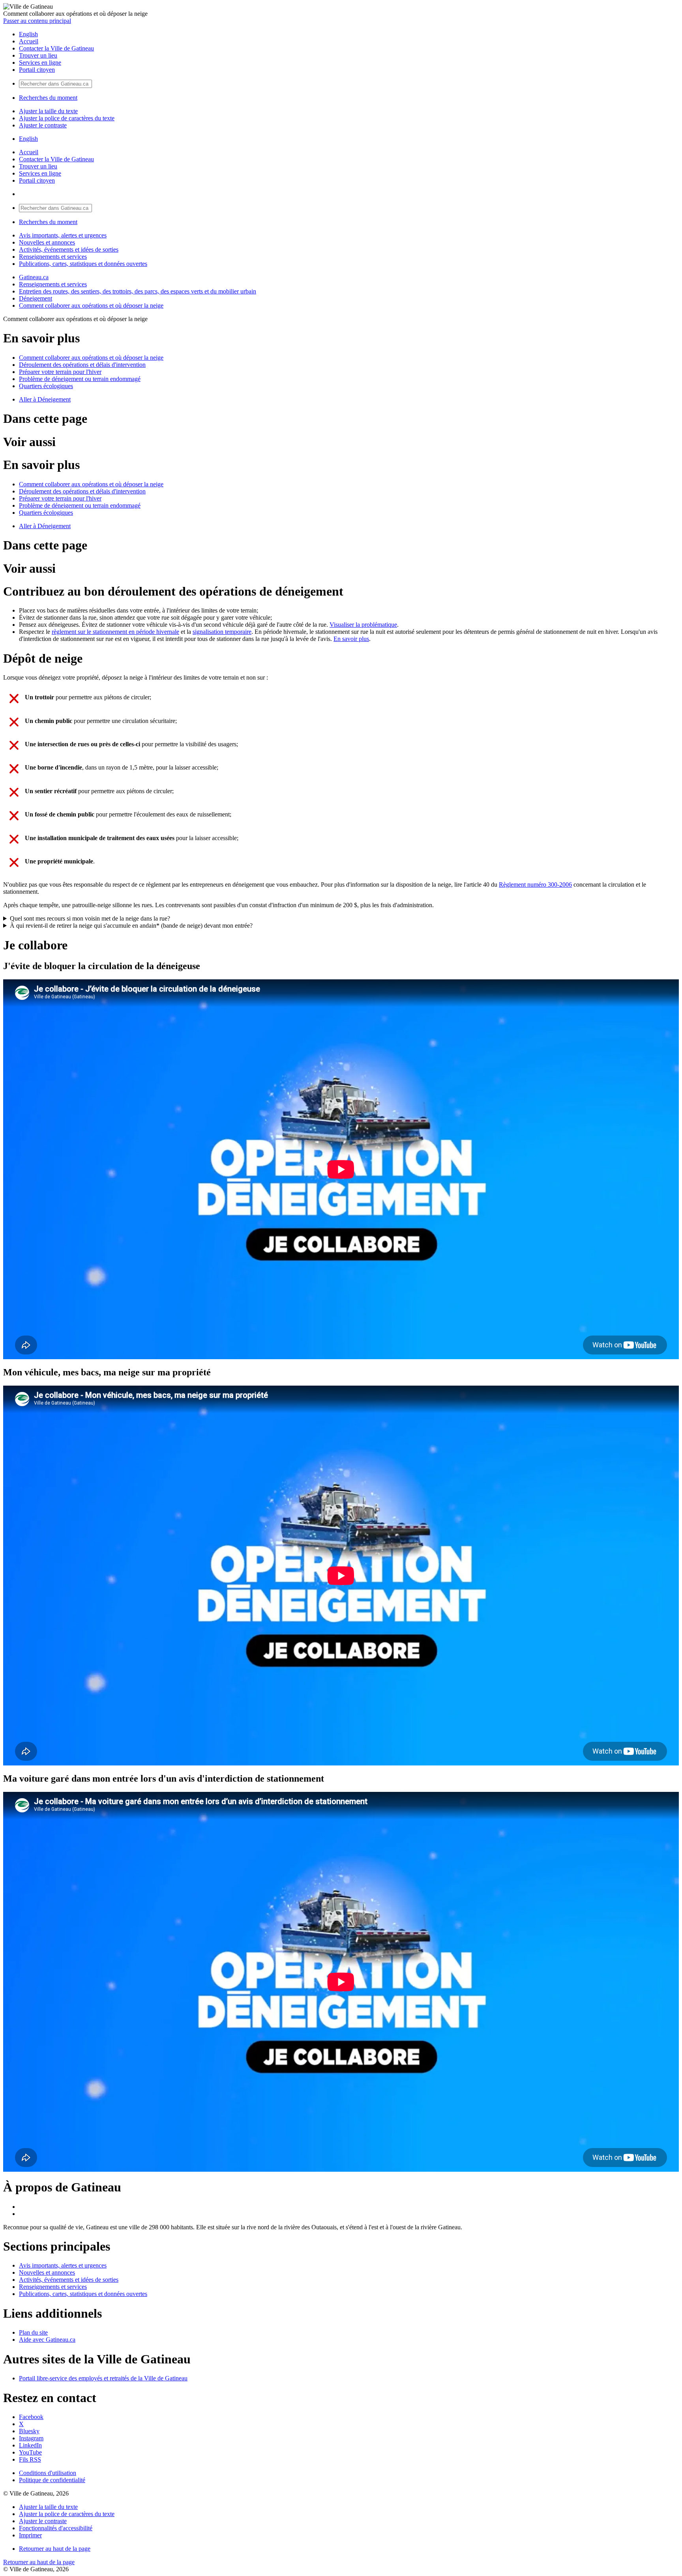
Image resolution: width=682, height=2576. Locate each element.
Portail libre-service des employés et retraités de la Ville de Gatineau (103, 2378)
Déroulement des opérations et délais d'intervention (82, 365)
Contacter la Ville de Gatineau (56, 48)
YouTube (30, 2452)
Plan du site (33, 2332)
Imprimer (30, 2535)
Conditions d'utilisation (48, 2473)
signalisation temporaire (222, 632)
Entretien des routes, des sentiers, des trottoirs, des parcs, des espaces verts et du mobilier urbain (138, 291)
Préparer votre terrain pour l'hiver (60, 372)
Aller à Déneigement (45, 399)
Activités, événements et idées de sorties (69, 249)
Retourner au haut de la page (55, 2549)
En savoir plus (351, 639)
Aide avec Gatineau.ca (47, 2340)
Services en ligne (40, 63)
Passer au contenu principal (37, 21)
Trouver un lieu (38, 55)
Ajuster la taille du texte (48, 111)
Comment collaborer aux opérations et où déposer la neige (91, 305)
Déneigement (36, 298)
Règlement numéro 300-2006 (535, 885)
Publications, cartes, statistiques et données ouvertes (83, 264)
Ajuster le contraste (43, 125)
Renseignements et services (53, 257)
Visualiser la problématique (363, 625)
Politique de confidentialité (52, 2480)
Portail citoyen (37, 70)
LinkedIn (30, 2445)
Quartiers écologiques (46, 386)
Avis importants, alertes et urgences (63, 235)
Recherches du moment (48, 98)
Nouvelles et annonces (47, 242)
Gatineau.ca (34, 277)
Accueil (29, 41)
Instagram (31, 2438)
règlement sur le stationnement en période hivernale (115, 632)
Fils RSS (30, 2459)
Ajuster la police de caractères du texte (67, 118)
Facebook (31, 2417)
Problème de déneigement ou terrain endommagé (80, 379)
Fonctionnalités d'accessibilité (56, 2528)
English (28, 34)
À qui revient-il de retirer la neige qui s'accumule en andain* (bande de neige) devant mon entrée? (131, 926)
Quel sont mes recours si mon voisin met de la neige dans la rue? (90, 918)
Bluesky (29, 2431)
